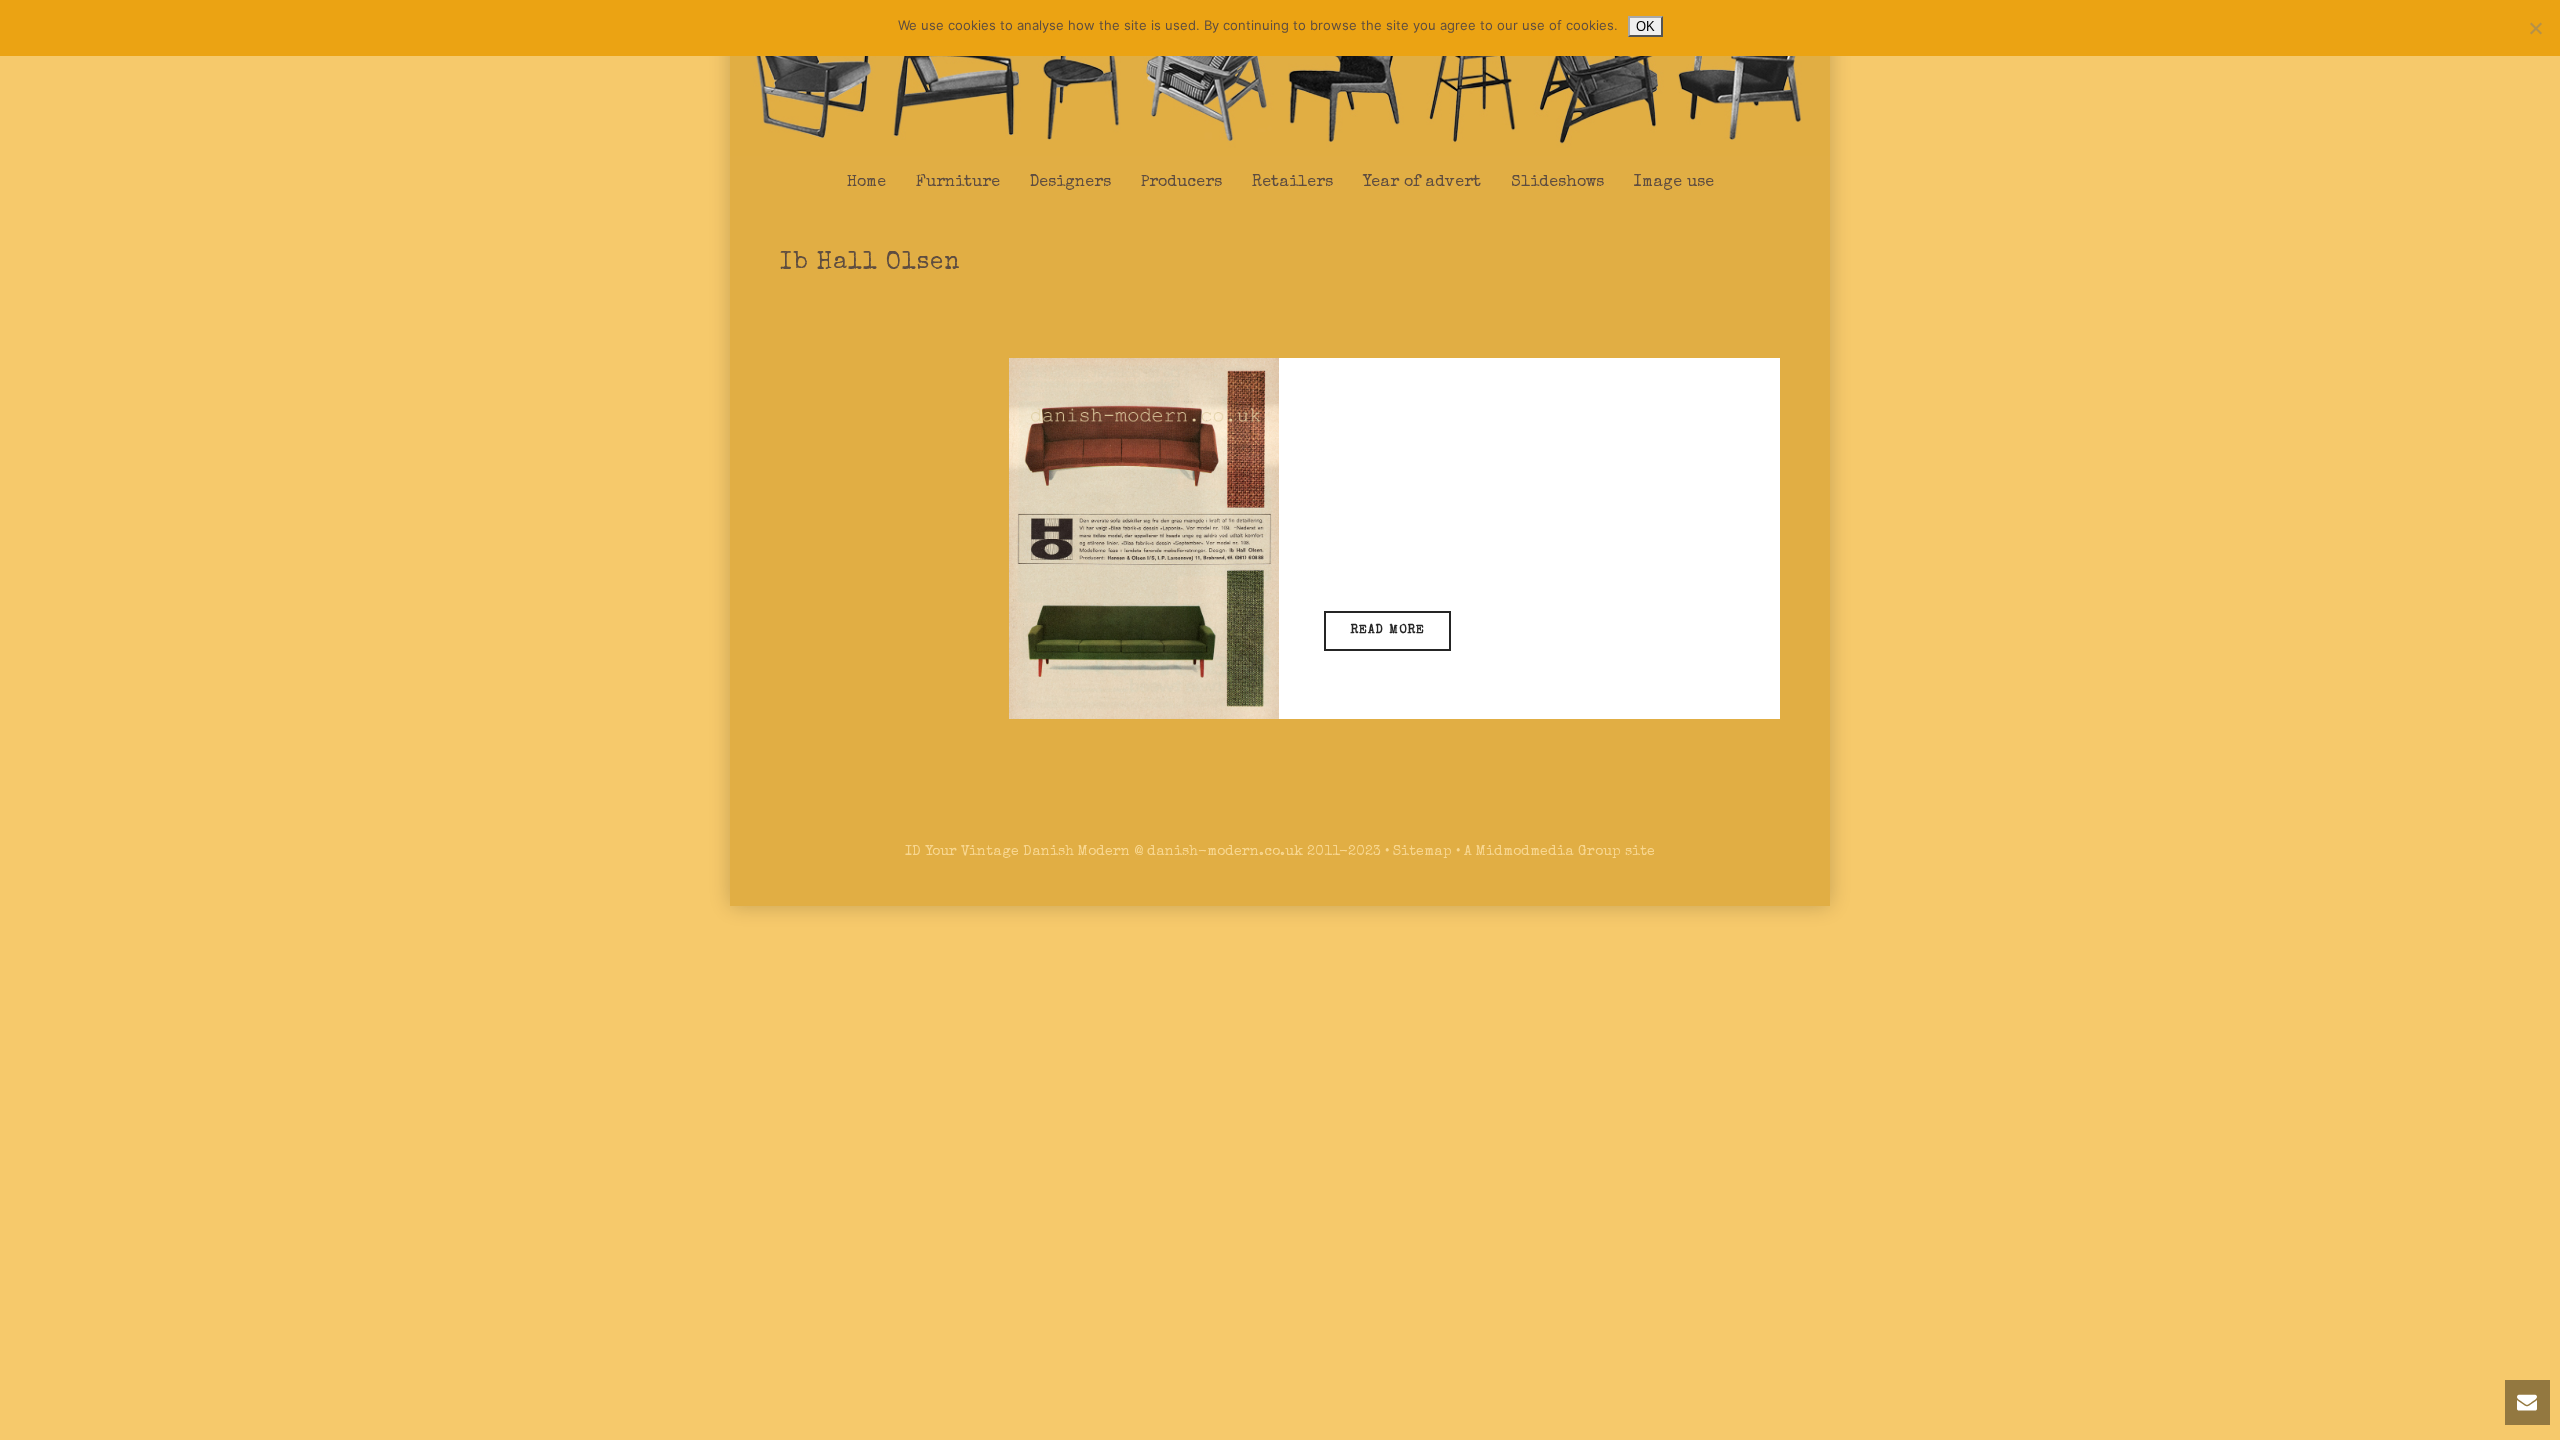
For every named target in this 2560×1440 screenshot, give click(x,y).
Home (866, 183)
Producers (1181, 183)
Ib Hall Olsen (1446, 524)
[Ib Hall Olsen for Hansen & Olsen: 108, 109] (1144, 538)
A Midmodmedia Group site (1559, 852)
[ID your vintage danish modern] (1280, 79)
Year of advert (1422, 183)
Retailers (1292, 183)
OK (1645, 26)
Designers (1070, 183)
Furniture (958, 183)
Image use (1674, 183)
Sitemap (1422, 852)
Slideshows (1557, 183)
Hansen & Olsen (1470, 551)
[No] (2535, 28)
